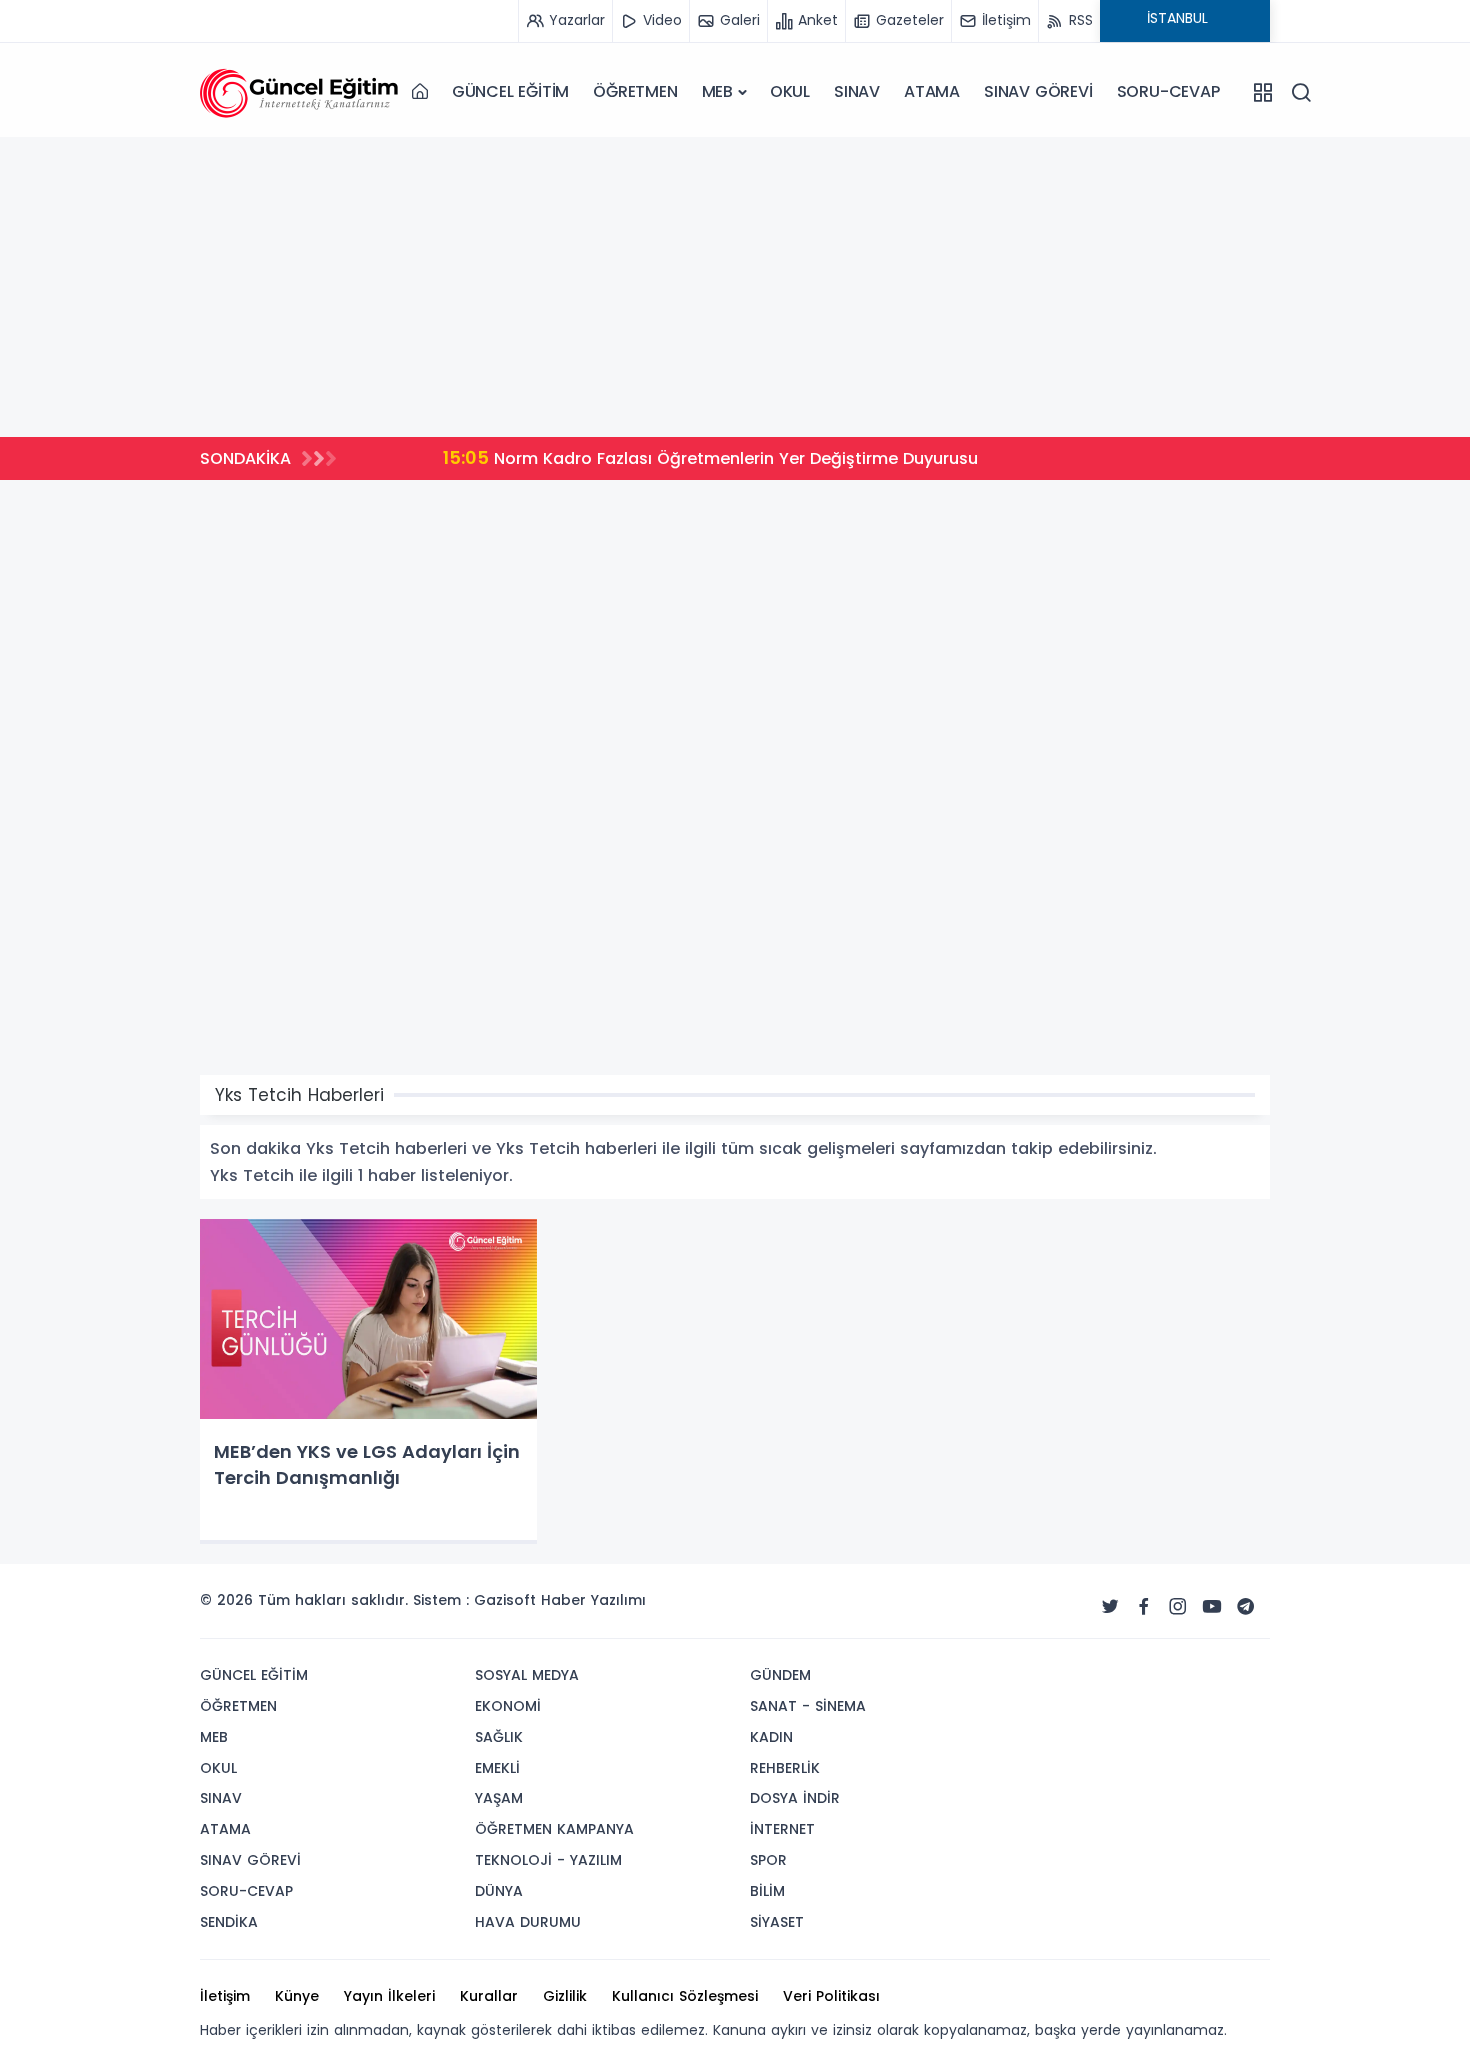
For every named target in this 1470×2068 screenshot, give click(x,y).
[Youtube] (1212, 1607)
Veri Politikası (831, 1996)
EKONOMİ (508, 1706)
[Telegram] (1246, 1607)
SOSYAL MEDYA (527, 1675)
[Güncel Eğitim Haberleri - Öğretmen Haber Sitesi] (300, 92)
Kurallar (489, 1996)
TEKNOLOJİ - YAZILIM (548, 1860)
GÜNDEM (780, 1675)
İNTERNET (782, 1829)
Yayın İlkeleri (389, 1996)
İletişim (225, 1996)
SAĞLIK (499, 1737)
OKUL (790, 91)
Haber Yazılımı (593, 1600)
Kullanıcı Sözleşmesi (685, 1996)
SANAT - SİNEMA (808, 1706)
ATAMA (932, 91)
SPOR (768, 1860)
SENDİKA (229, 1922)
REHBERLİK (785, 1768)
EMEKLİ (497, 1768)
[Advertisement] (735, 287)
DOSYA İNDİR (795, 1798)
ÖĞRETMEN (635, 91)
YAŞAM (499, 1798)
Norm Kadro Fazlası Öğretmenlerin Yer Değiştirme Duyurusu (655, 457)
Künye (297, 1996)
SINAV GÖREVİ (1038, 91)
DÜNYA (499, 1891)
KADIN (771, 1737)
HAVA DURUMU (528, 1922)
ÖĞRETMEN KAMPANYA (554, 1829)
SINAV (857, 91)
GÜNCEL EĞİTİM (510, 91)
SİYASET (777, 1922)
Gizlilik (565, 1996)
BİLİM (767, 1891)
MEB (717, 91)
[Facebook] (1144, 1607)
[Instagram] (1178, 1607)
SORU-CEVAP (1168, 91)
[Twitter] (1110, 1607)
